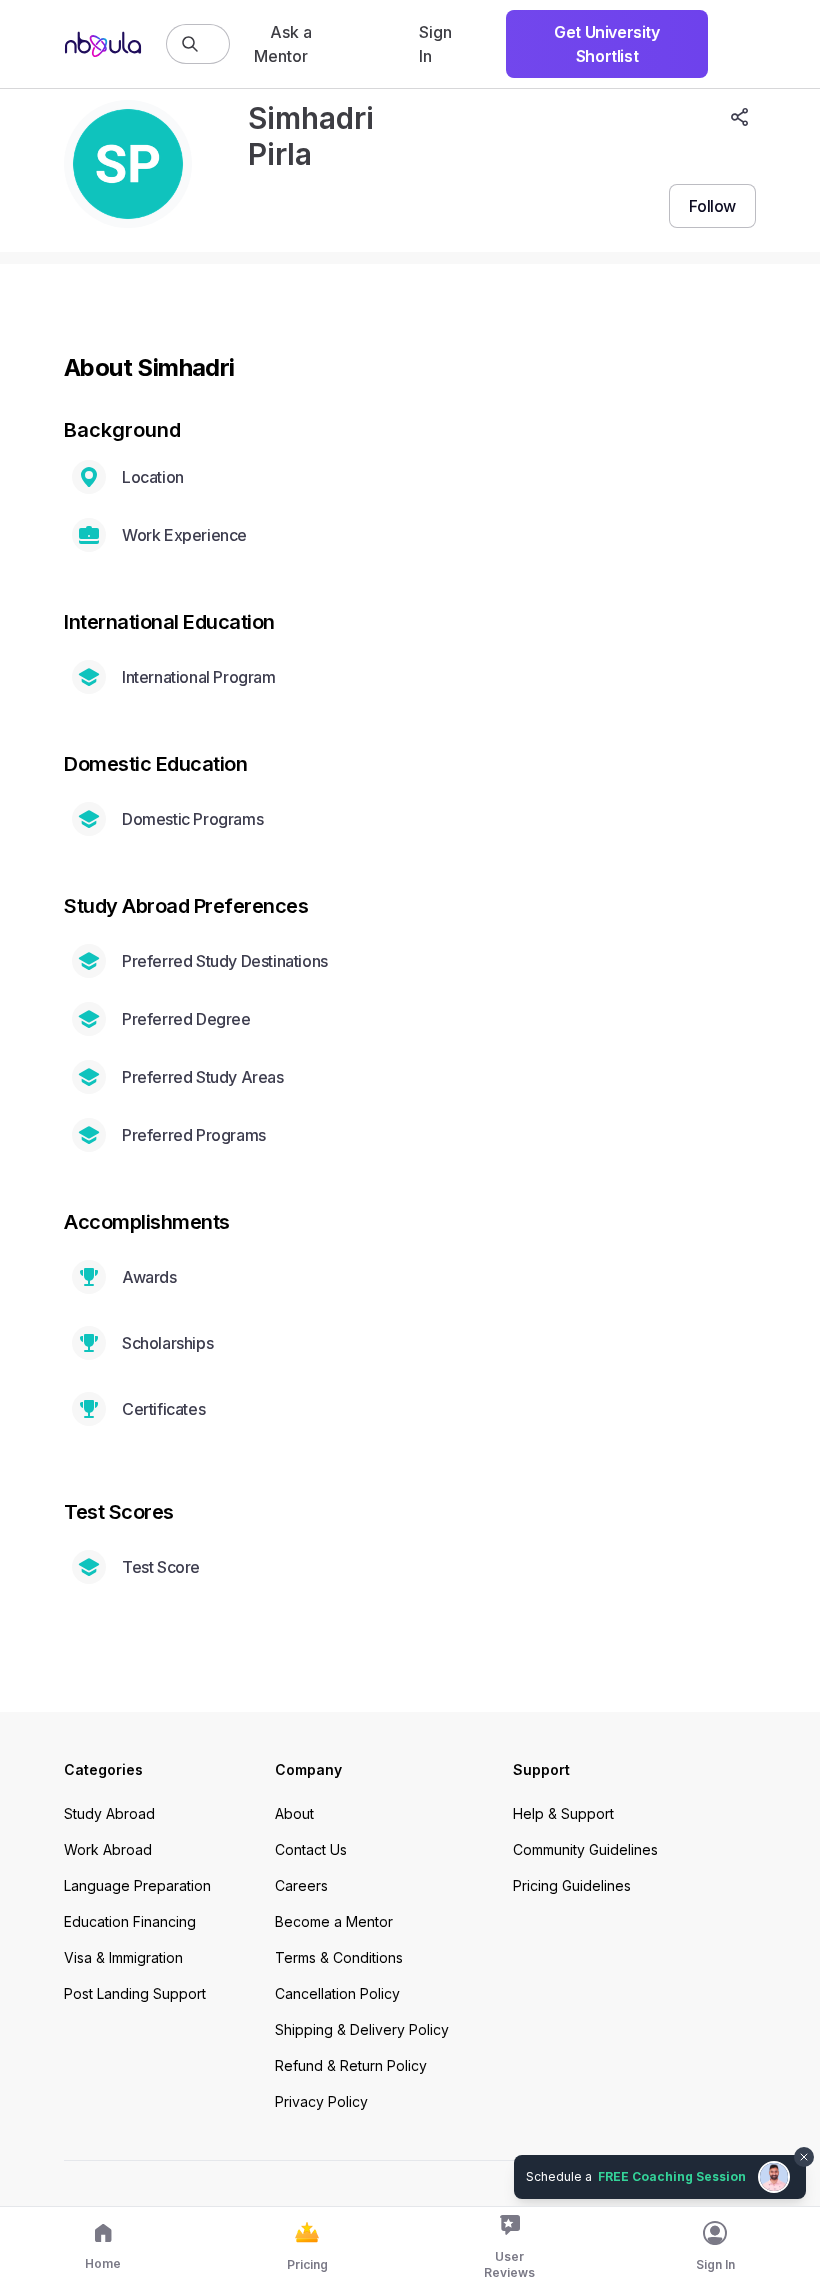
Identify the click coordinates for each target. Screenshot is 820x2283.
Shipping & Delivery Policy (362, 2029)
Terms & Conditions (339, 1957)
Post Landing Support (135, 1993)
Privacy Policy (321, 2101)
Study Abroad (109, 1813)
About (294, 1813)
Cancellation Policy (337, 1993)
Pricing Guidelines (572, 1885)
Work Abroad (108, 1849)
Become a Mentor (334, 1921)
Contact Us (311, 1849)
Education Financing (130, 1921)
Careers (301, 1885)
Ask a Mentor (283, 44)
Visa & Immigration (123, 1957)
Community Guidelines (585, 1849)
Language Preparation (137, 1885)
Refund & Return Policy (351, 2065)
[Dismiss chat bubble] (802, 2145)
